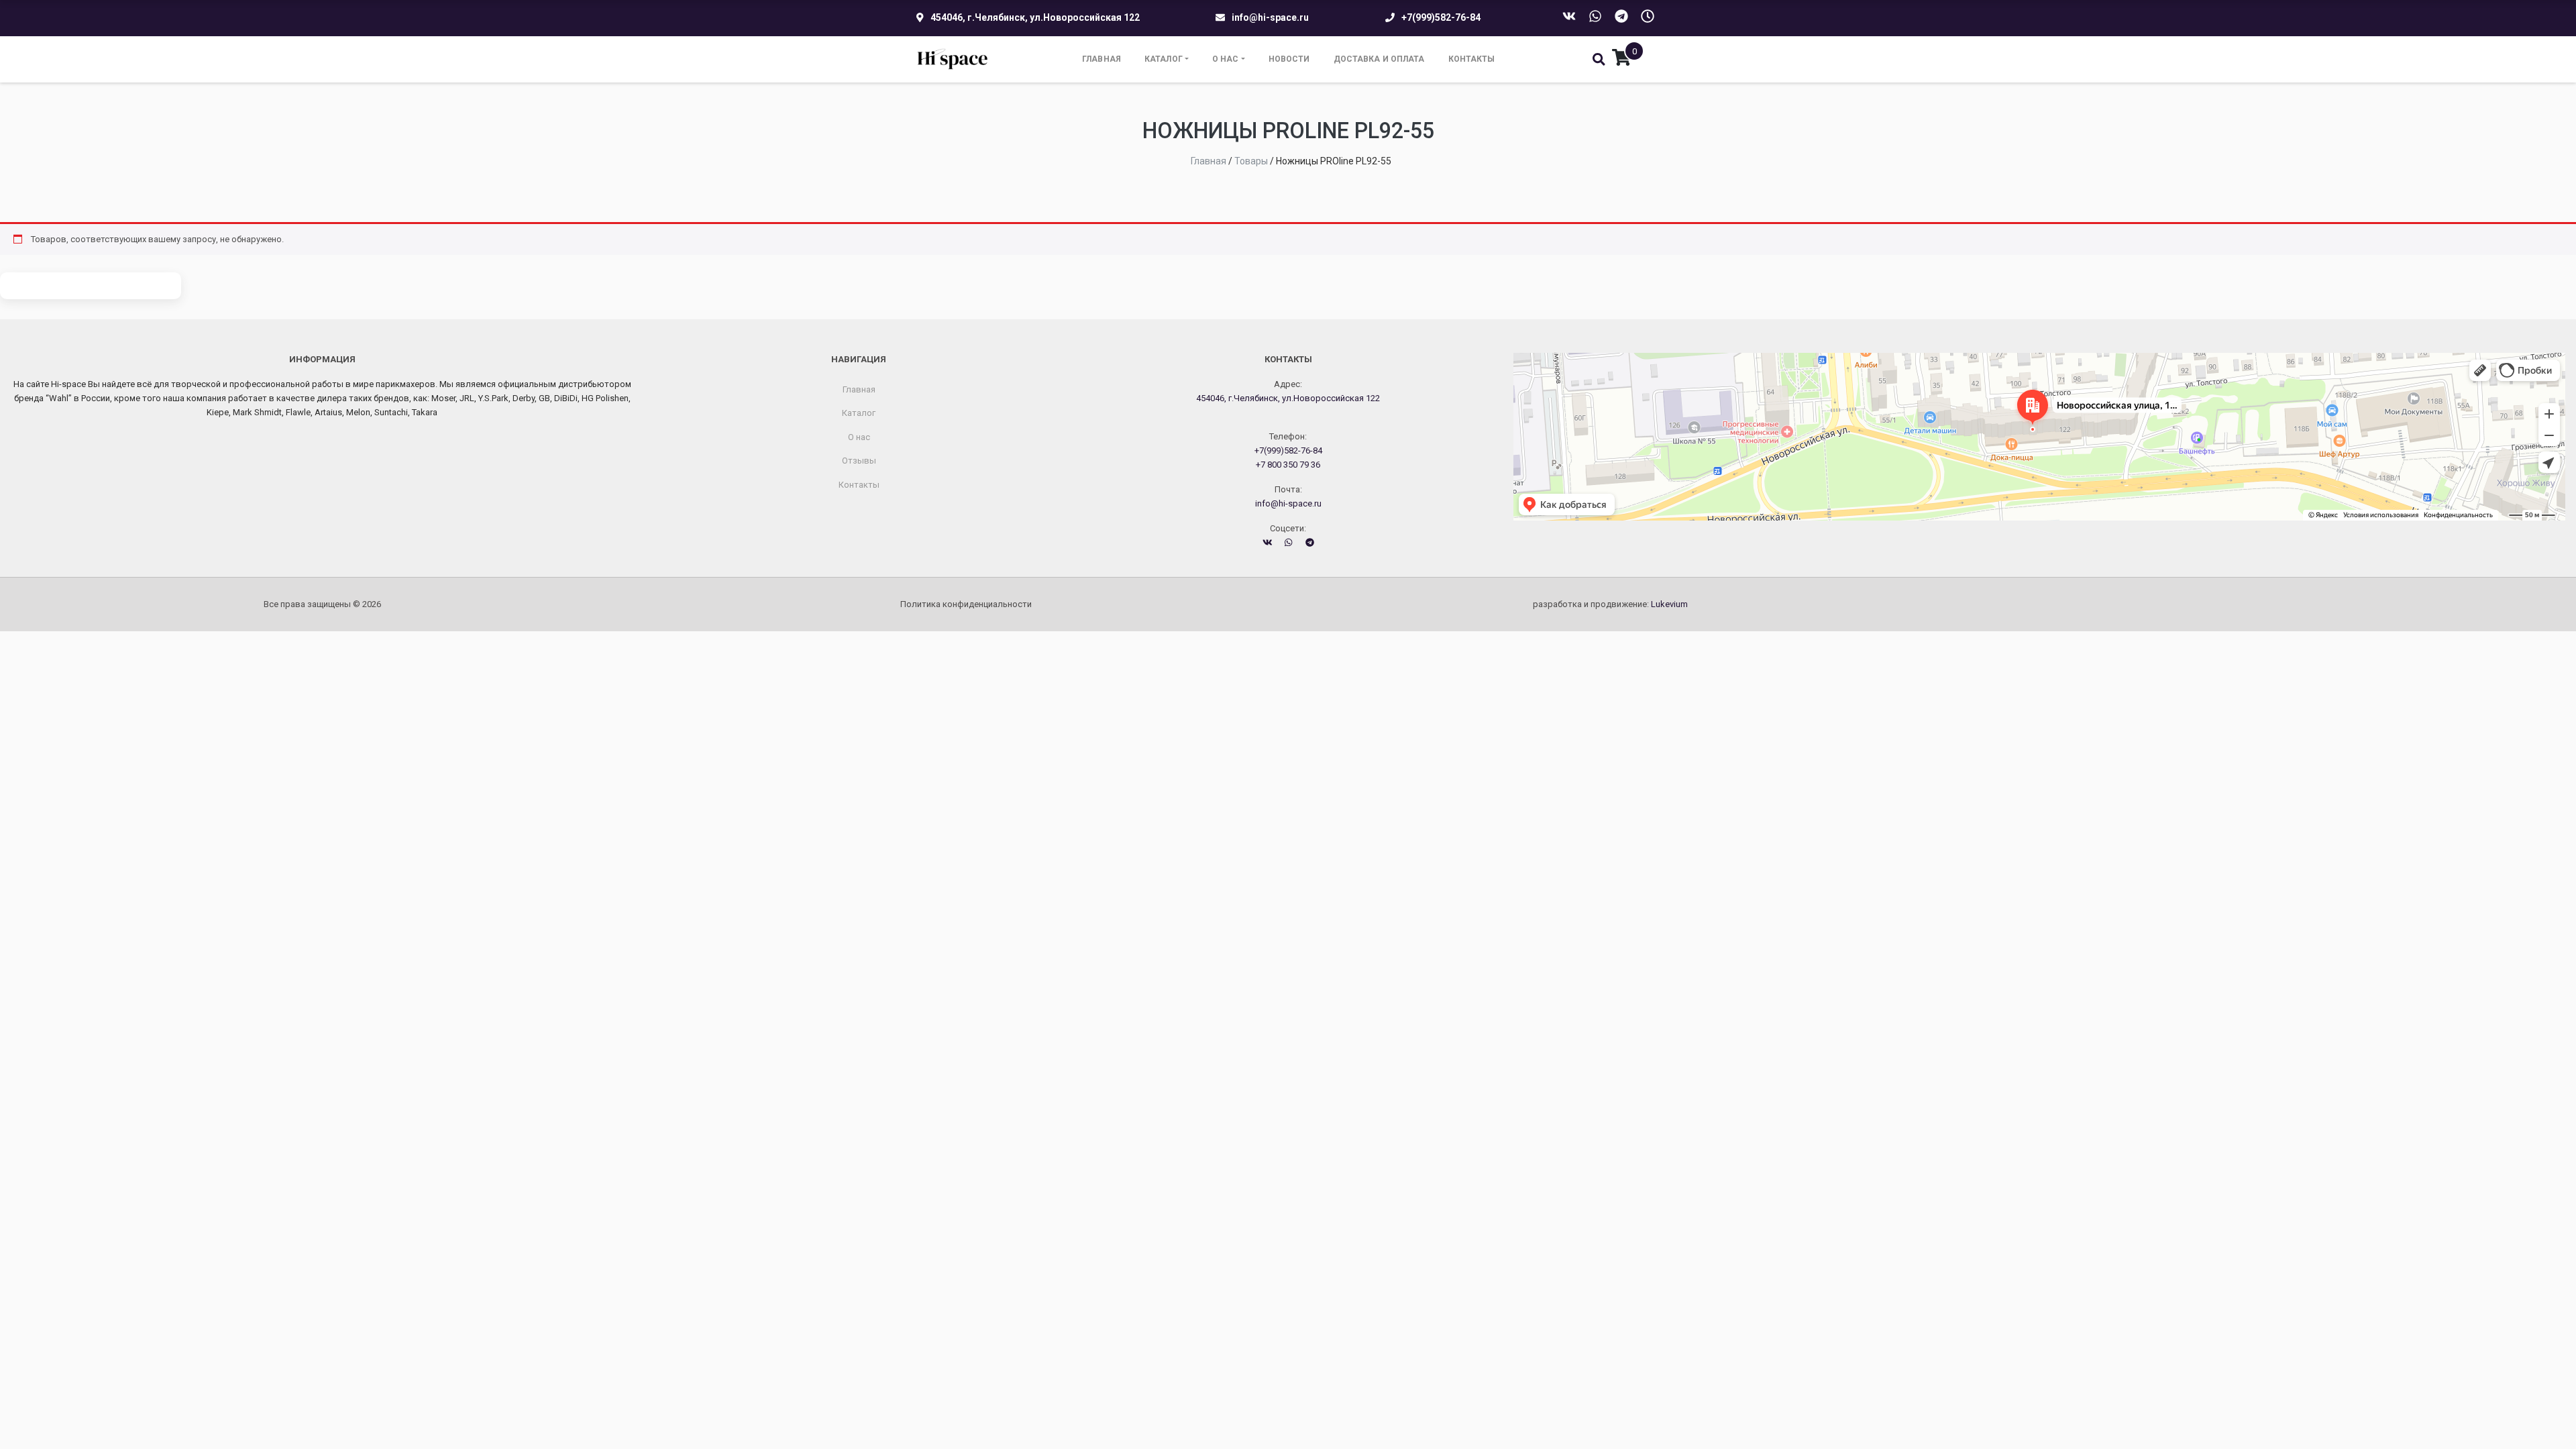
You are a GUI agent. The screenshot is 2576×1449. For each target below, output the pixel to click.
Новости (1289, 59)
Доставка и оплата (1379, 59)
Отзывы (859, 461)
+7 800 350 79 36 (1288, 465)
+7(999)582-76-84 (1441, 17)
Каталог (1164, 59)
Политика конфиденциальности (966, 604)
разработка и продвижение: (1610, 604)
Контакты (1472, 59)
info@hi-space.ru (1270, 17)
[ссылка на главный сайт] (953, 59)
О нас (1226, 59)
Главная (1102, 59)
